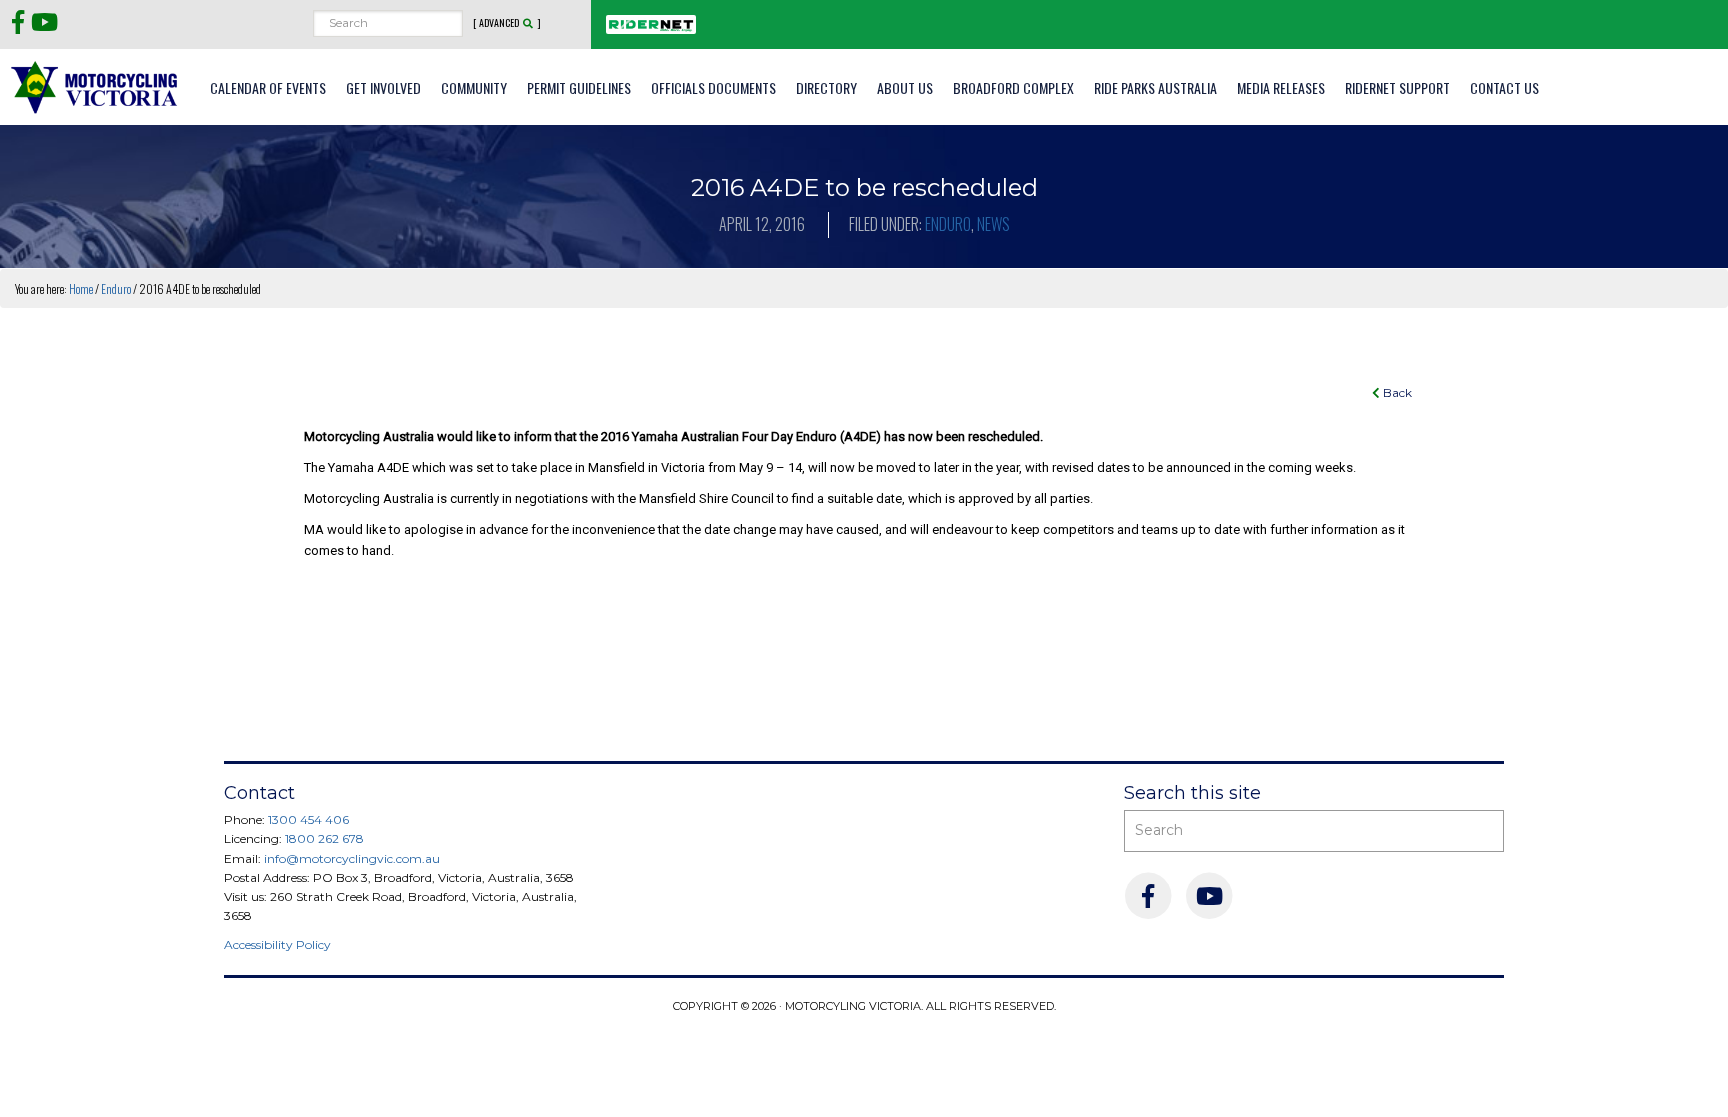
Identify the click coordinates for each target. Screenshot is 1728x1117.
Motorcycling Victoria (95, 86)
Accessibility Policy (277, 944)
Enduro (948, 224)
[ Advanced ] (507, 23)
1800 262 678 (324, 838)
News (993, 224)
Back (1396, 392)
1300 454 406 (308, 819)
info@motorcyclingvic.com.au (352, 858)
